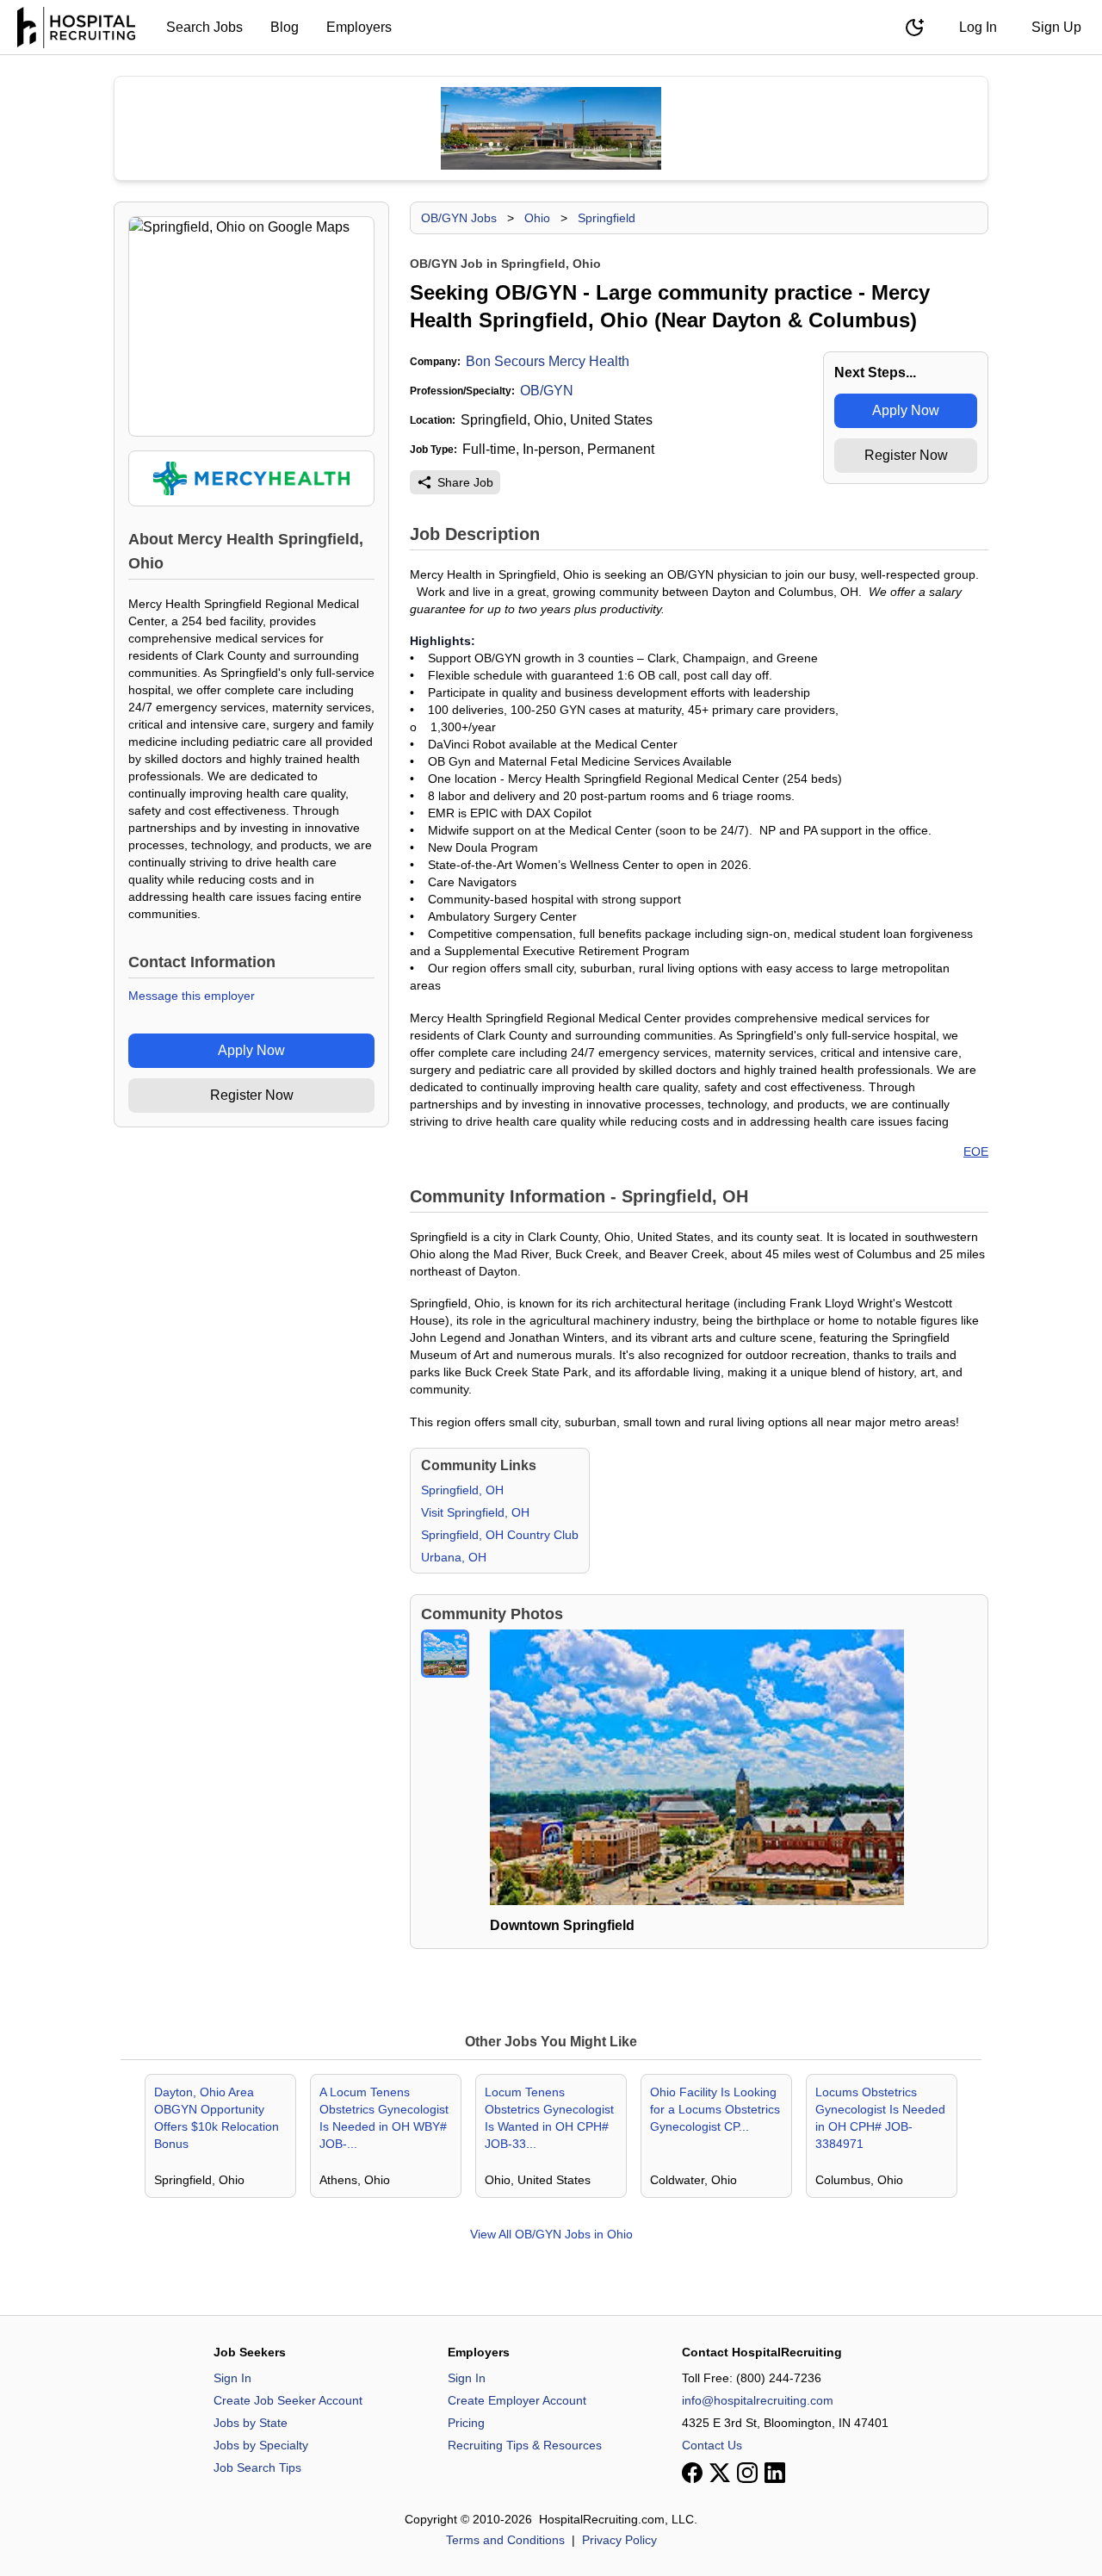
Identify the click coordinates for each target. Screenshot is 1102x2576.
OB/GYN (547, 391)
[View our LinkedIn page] (775, 2473)
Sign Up (1056, 27)
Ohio (537, 218)
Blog (285, 27)
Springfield (607, 218)
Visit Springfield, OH (475, 1512)
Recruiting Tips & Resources (525, 2445)
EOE (976, 1151)
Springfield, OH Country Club (500, 1535)
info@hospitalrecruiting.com (758, 2400)
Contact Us (712, 2445)
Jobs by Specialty (261, 2445)
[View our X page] (720, 2473)
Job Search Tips (257, 2467)
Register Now (252, 1095)
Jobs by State (251, 2423)
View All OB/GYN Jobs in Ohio (551, 2234)
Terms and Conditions (505, 2540)
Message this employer (192, 996)
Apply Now (251, 1050)
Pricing (466, 2423)
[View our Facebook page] (692, 2473)
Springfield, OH (462, 1490)
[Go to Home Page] (76, 28)
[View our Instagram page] (747, 2473)
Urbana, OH (454, 1557)
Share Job (465, 482)
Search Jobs (204, 27)
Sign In (232, 2378)
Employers (359, 27)
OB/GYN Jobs (459, 218)
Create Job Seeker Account (288, 2400)
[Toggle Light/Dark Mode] (914, 28)
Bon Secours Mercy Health (548, 361)
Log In (978, 27)
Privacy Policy (619, 2540)
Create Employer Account (517, 2400)
